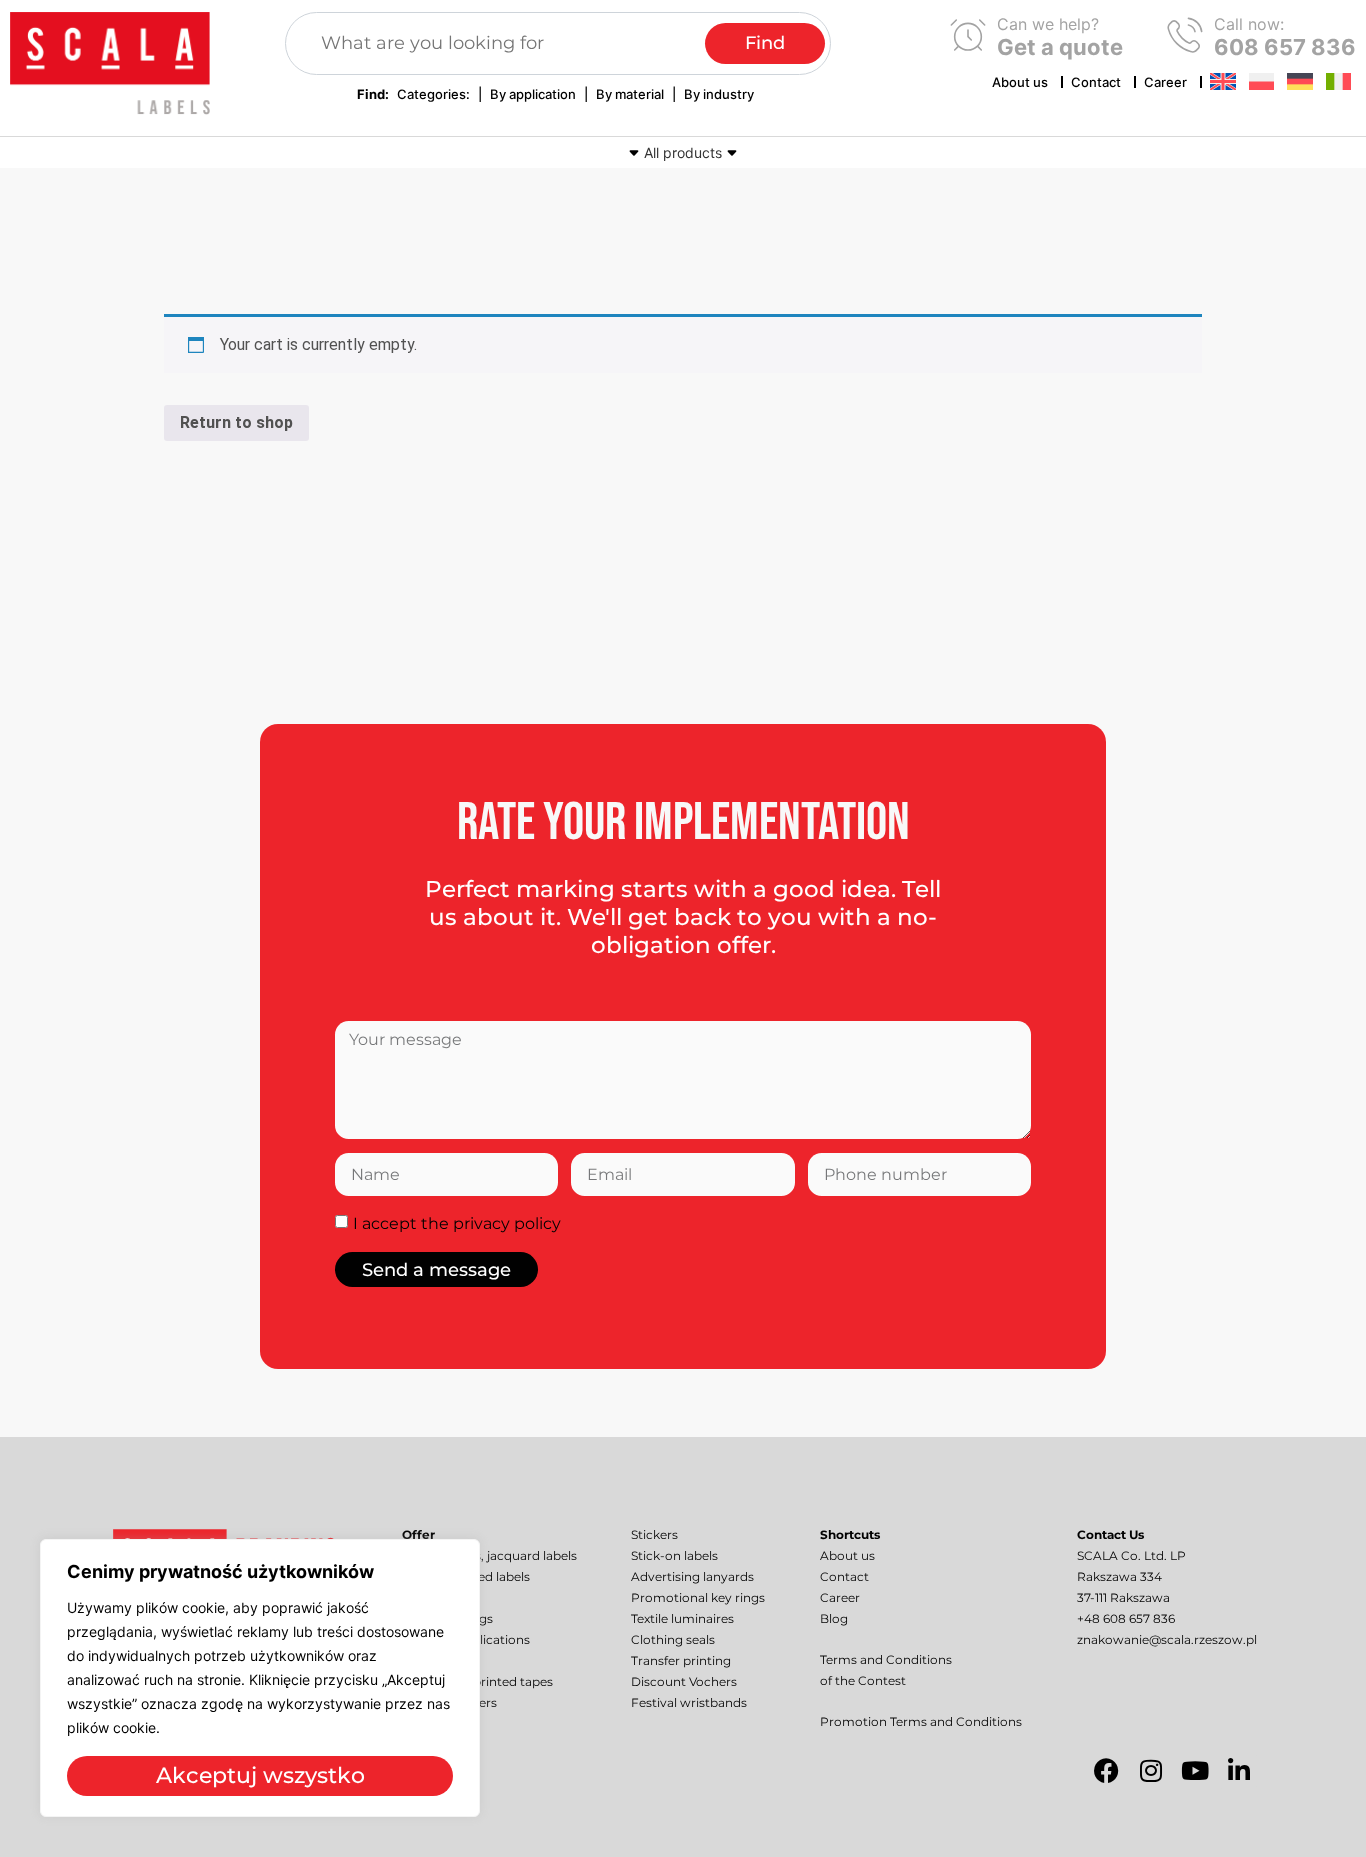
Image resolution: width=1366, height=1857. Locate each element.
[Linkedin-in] (1239, 1771)
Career (1165, 82)
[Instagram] (1151, 1771)
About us (1020, 82)
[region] (260, 1678)
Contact (1096, 82)
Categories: (433, 94)
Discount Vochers (684, 1681)
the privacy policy (491, 1223)
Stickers (654, 1534)
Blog (834, 1618)
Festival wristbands (689, 1702)
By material (630, 94)
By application (533, 94)
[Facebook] (1107, 1771)
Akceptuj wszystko (260, 1775)
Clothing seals (673, 1639)
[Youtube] (1195, 1771)
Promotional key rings (698, 1597)
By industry (719, 94)
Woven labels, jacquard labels (489, 1555)
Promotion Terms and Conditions (921, 1721)
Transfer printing (681, 1660)
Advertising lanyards (692, 1576)
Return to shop (236, 422)
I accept (457, 1223)
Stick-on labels (674, 1555)
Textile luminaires (682, 1618)
